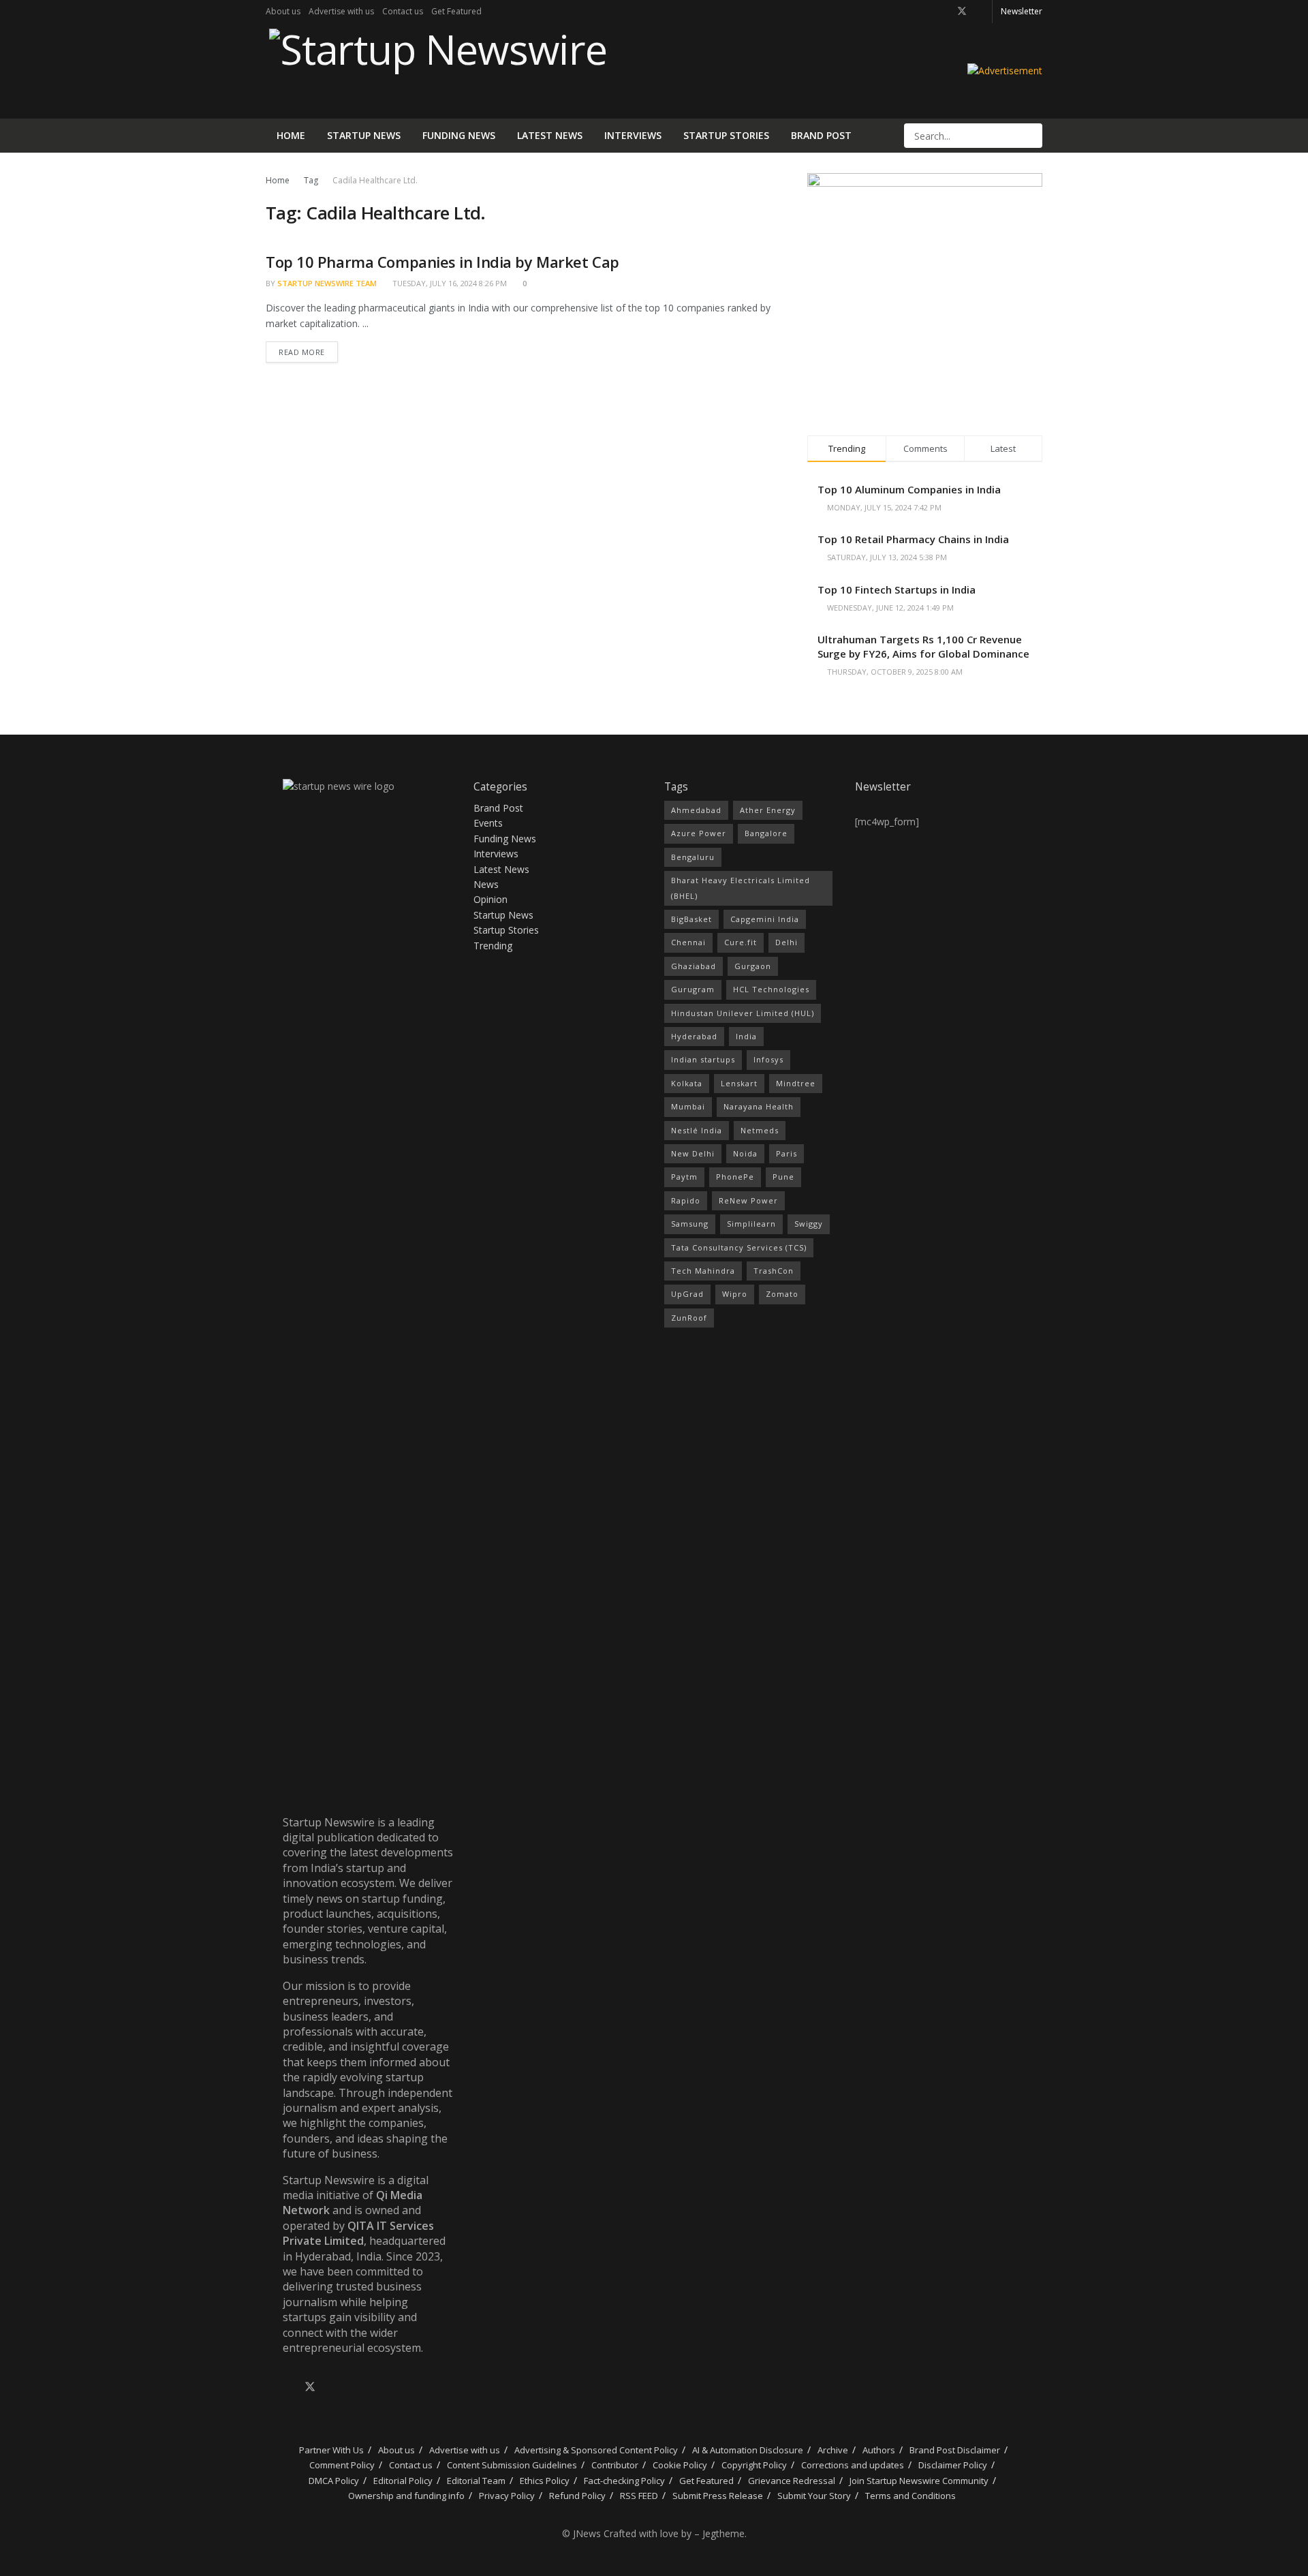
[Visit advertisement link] (1005, 71)
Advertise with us (341, 11)
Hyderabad (694, 1036)
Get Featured (456, 11)
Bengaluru (693, 857)
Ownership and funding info (406, 2496)
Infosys (768, 1059)
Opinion (490, 899)
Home (291, 135)
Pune (783, 1177)
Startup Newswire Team (327, 283)
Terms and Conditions (910, 2496)
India (746, 1036)
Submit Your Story (814, 2496)
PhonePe (735, 1177)
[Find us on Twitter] (962, 12)
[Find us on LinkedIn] (980, 12)
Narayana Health (759, 1106)
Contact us (403, 11)
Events (488, 823)
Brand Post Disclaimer (955, 2450)
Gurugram (693, 989)
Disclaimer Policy (953, 2465)
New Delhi (693, 1153)
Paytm (684, 1177)
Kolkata (687, 1083)
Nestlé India (697, 1130)
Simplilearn (751, 1224)
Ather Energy (768, 810)
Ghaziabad (694, 966)
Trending (493, 946)
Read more (308, 349)
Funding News (459, 135)
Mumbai (688, 1106)
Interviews (633, 135)
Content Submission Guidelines (512, 2465)
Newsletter (1022, 11)
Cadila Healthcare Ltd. (375, 180)
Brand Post (821, 135)
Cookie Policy (680, 2465)
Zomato (782, 1294)
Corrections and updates (853, 2465)
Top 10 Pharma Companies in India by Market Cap (442, 262)
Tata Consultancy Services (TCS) (739, 1247)
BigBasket (691, 919)
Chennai (688, 942)
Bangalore (766, 833)
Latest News (550, 135)
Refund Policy (577, 2496)
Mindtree (796, 1083)
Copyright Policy (754, 2465)
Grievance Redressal (792, 2481)
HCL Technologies (771, 989)
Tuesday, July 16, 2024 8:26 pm (449, 283)
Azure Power (699, 833)
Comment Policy (342, 2465)
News (486, 884)
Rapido (686, 1200)
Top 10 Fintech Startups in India (897, 589)
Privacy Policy (507, 2496)
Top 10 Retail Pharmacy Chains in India (913, 539)
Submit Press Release (718, 2496)
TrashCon (774, 1271)
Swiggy (809, 1224)
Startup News (364, 135)
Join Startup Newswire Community (919, 2481)
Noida (745, 1153)
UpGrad (687, 1294)
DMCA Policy (334, 2481)
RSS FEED (639, 2496)
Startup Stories (726, 135)
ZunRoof (689, 1318)
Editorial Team (476, 2481)
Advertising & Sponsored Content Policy (596, 2450)
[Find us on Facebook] (944, 12)
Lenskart (739, 1083)
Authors (879, 2450)
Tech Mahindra (703, 1271)
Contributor (615, 2465)
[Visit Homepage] (436, 71)
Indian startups (703, 1059)
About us (283, 11)
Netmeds (760, 1130)
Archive (833, 2450)
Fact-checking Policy (624, 2481)
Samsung (690, 1224)
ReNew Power (748, 1200)
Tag (311, 180)
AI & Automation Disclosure (748, 2450)
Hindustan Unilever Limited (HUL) (743, 1013)
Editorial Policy (403, 2481)
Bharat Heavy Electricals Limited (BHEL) (741, 888)
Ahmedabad (696, 810)
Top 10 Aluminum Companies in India (909, 489)
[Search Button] (1031, 136)
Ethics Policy (545, 2481)
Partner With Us (330, 2450)
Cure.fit (741, 942)
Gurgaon (753, 966)
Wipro (735, 1294)
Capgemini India (765, 919)
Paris (787, 1153)
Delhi (787, 942)
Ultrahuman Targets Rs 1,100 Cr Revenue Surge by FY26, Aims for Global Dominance (923, 646)
